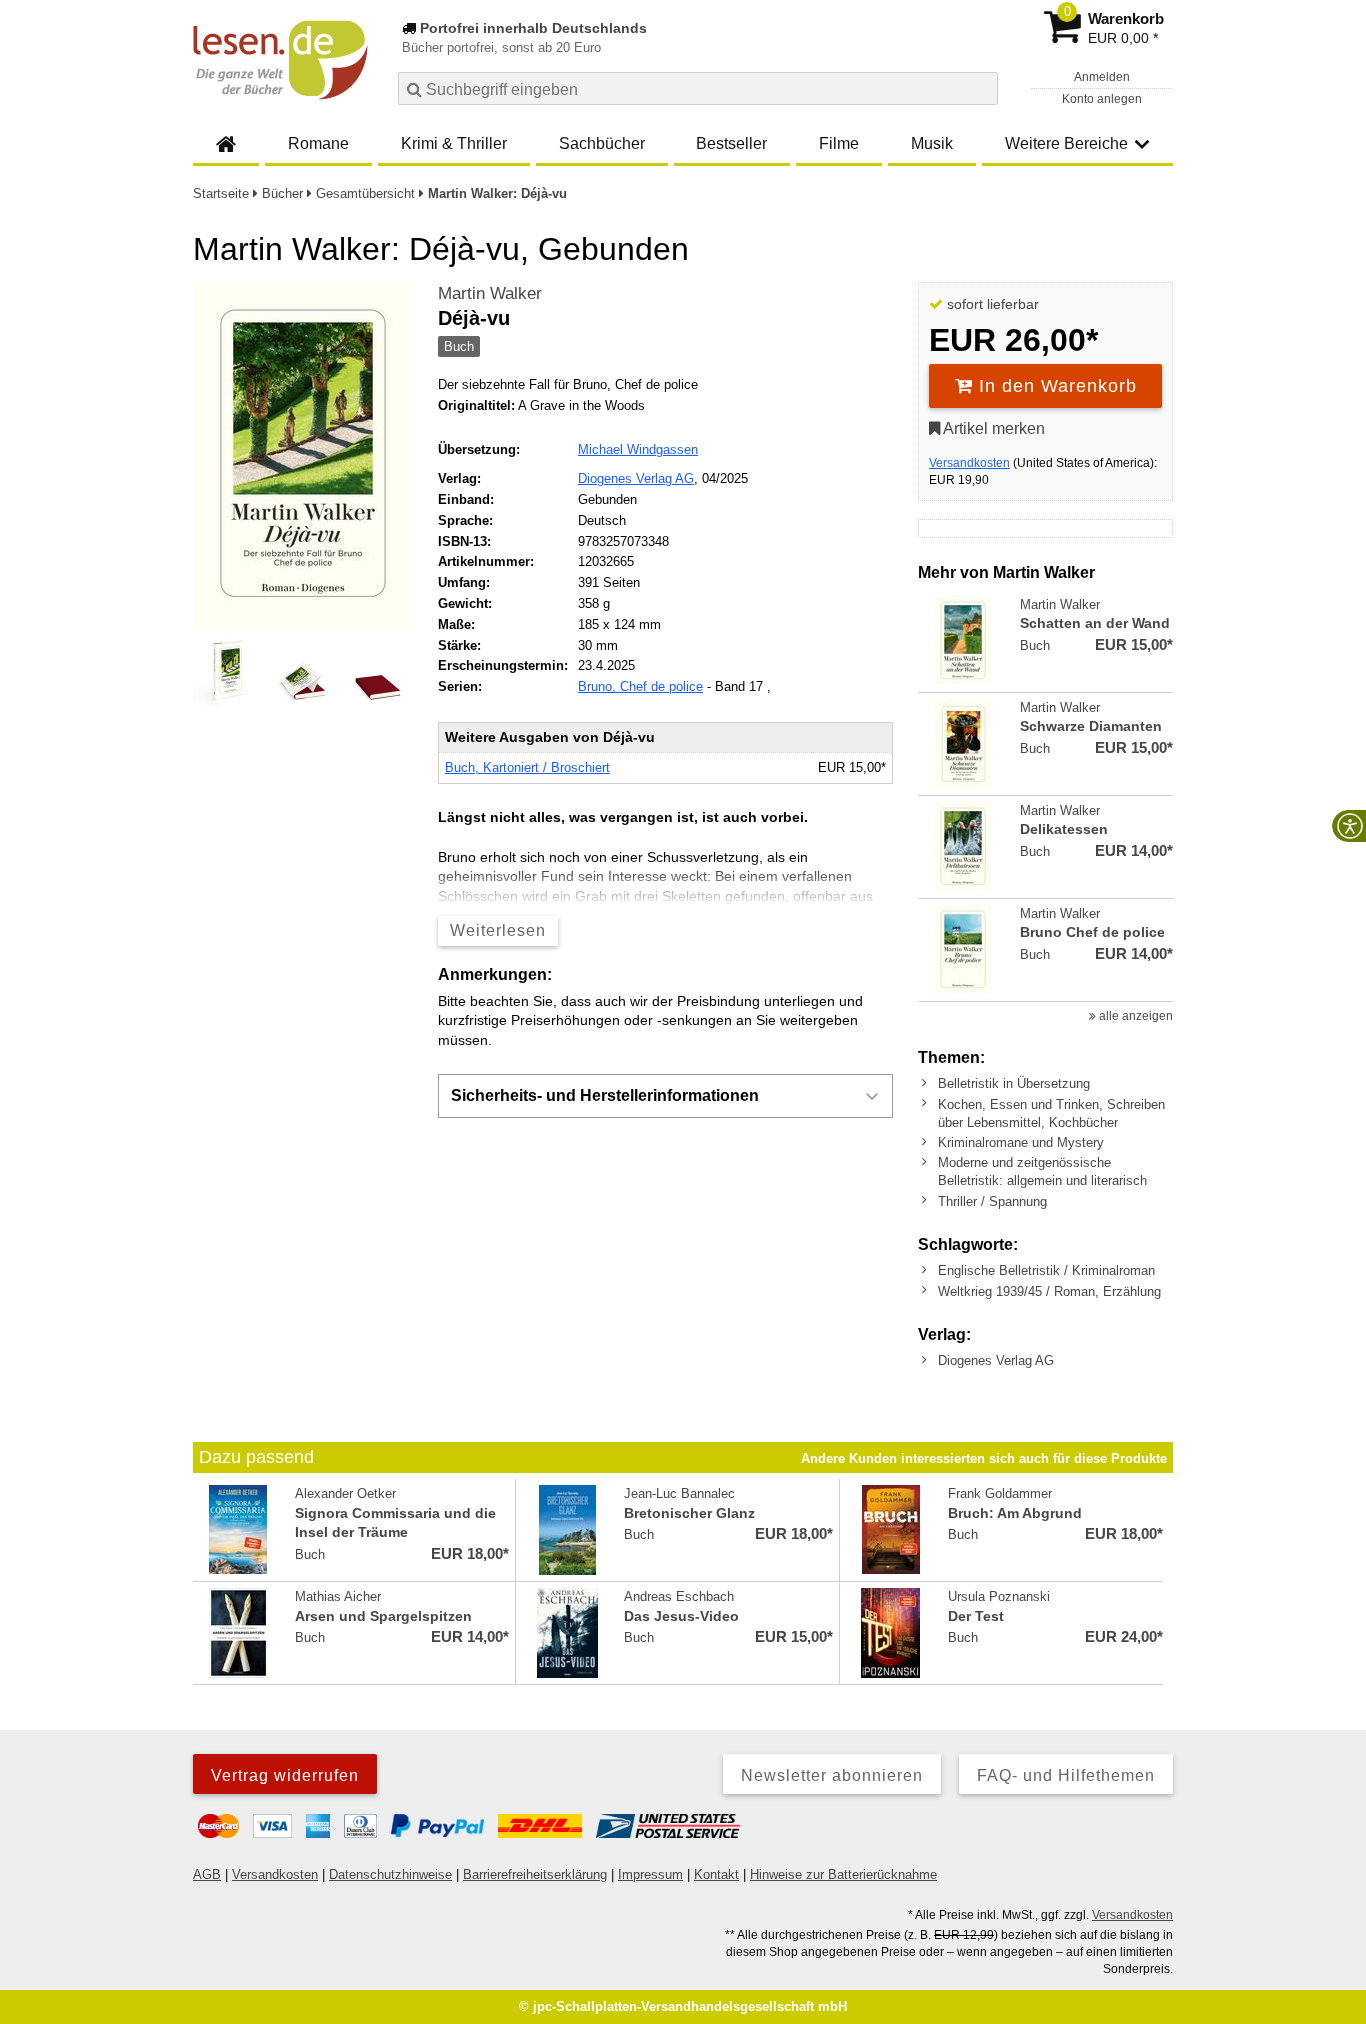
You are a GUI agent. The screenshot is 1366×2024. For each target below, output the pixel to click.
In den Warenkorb (1055, 386)
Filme (839, 143)
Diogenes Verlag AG (636, 478)
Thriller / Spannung (992, 1201)
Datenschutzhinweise (390, 1874)
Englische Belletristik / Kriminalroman (1046, 1270)
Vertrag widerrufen (285, 1775)
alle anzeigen (1134, 1016)
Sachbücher (602, 143)
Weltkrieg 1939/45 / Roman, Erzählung (1049, 1291)
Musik (932, 143)
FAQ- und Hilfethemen (1066, 1775)
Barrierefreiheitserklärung (535, 1874)
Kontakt (716, 1874)
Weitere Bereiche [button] (1066, 143)
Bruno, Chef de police (640, 686)
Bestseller (731, 143)
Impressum (650, 1874)
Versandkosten (969, 463)
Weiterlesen (498, 930)
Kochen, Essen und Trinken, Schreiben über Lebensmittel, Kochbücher (1051, 1113)
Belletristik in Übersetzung (1014, 1083)
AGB (207, 1874)
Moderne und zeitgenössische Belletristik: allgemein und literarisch (1042, 1171)
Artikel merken (992, 428)
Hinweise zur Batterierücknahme (843, 1874)
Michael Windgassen (638, 449)
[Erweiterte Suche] (980, 88)
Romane (318, 143)
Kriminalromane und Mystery (1021, 1142)
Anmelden (1102, 77)
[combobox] (698, 88)
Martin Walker (490, 293)
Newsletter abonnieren (832, 1775)
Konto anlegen (1102, 99)
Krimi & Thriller (454, 143)
